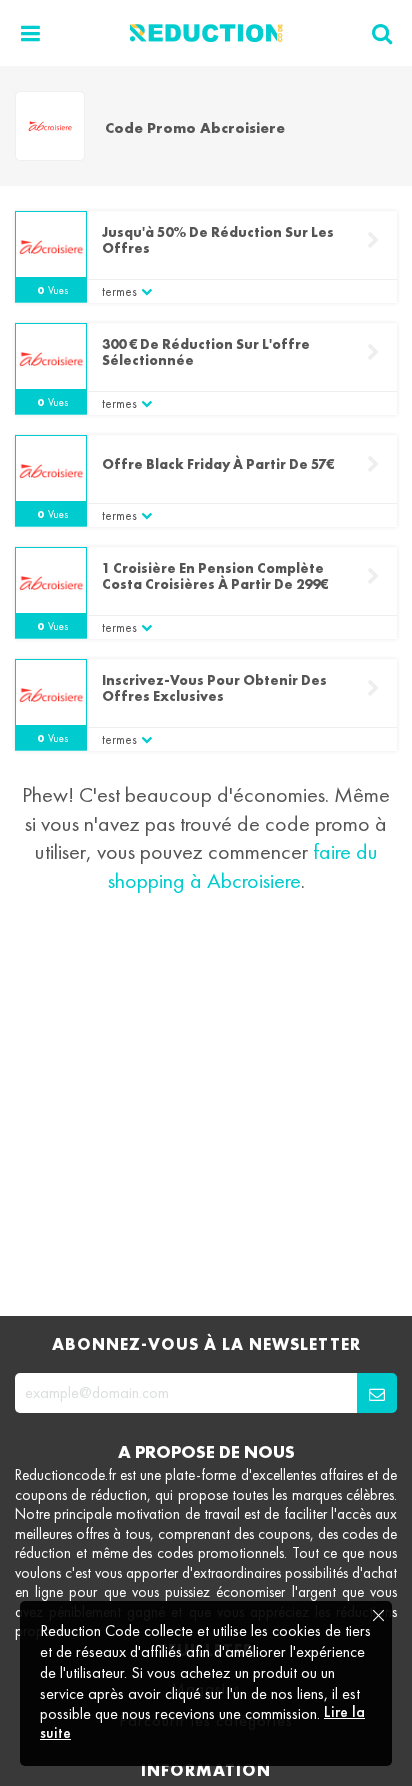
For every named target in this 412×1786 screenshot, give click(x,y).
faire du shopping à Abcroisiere (243, 866)
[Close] (377, 1616)
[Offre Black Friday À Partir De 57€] (51, 471)
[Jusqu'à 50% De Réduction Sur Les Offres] (51, 247)
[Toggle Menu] (30, 33)
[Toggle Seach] (382, 33)
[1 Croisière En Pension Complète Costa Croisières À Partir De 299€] (51, 583)
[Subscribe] (377, 1393)
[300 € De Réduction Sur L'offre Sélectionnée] (51, 359)
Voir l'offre (373, 240)
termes (119, 291)
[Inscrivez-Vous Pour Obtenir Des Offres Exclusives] (51, 695)
